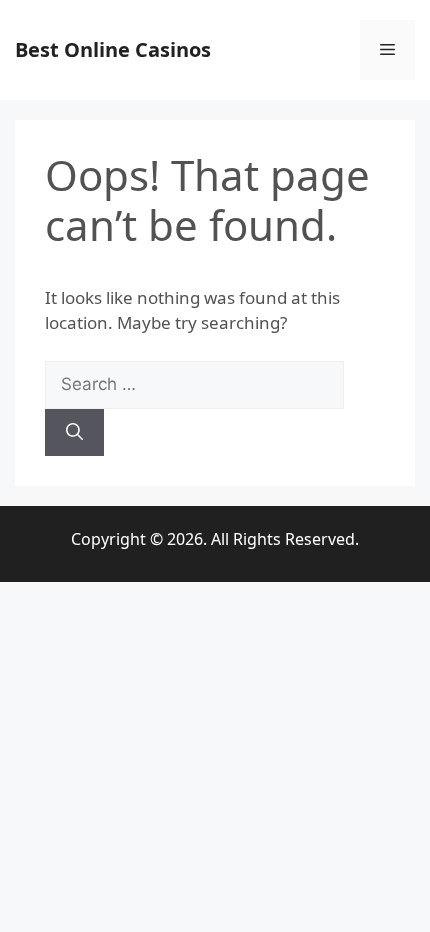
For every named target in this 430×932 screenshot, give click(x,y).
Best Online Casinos (113, 49)
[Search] (74, 433)
